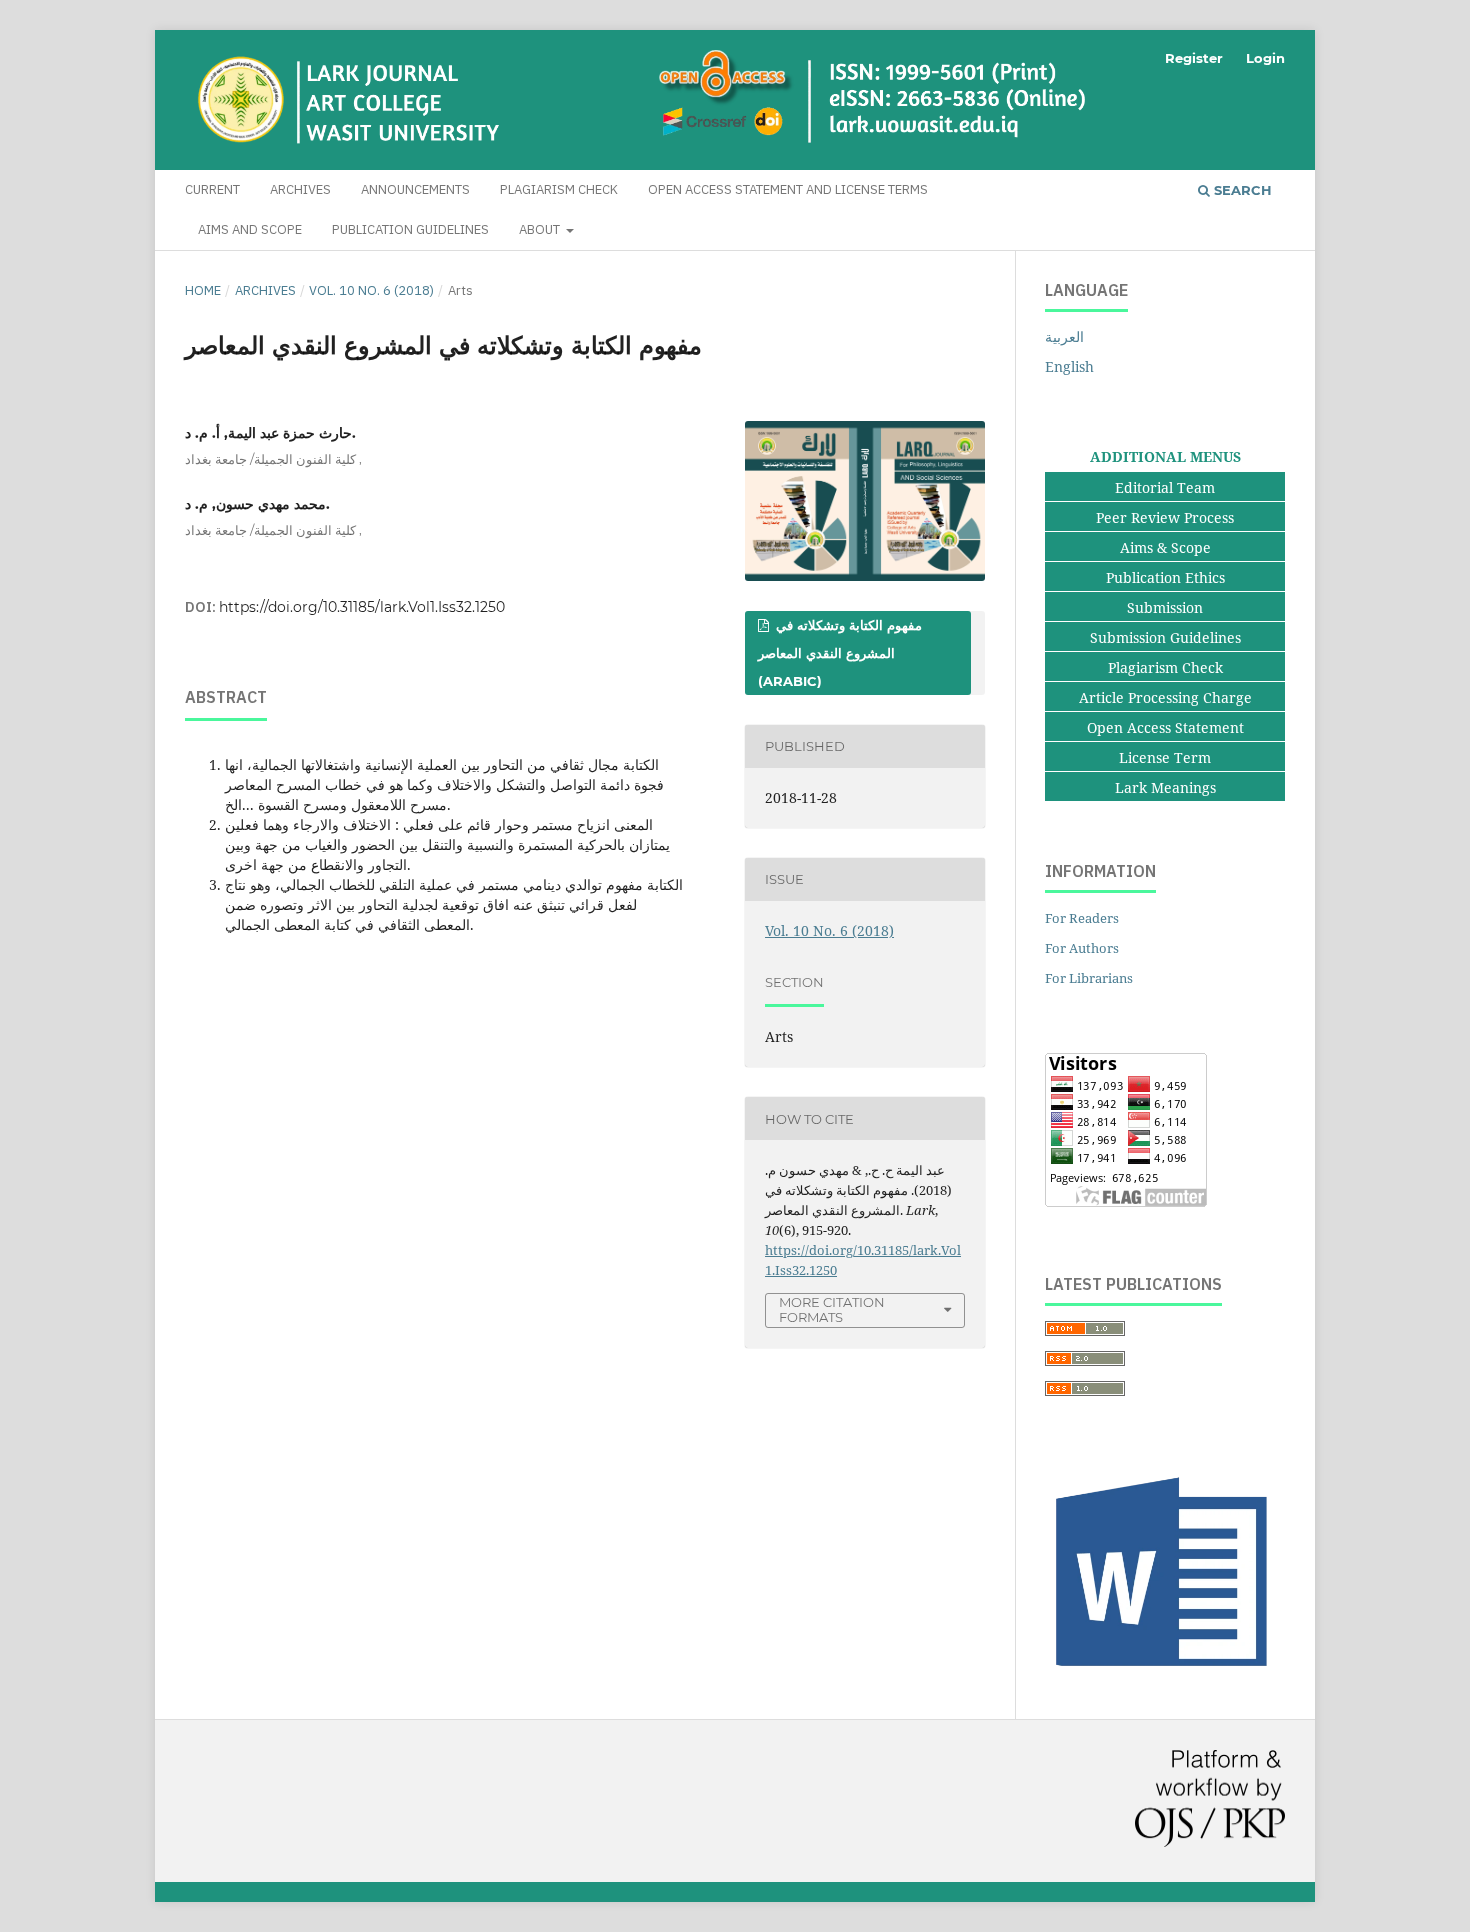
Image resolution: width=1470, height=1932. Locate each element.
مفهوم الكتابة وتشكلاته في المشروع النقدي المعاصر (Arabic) (840, 653)
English (1069, 366)
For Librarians (1089, 978)
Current (212, 189)
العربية (1064, 336)
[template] (1165, 1675)
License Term (1165, 757)
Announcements (415, 189)
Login (1265, 58)
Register (1194, 58)
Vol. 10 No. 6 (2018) (371, 290)
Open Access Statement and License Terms (788, 189)
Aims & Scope (1165, 547)
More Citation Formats (832, 1309)
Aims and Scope (250, 229)
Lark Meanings (1165, 787)
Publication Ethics (1165, 577)
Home (203, 290)
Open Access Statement (1165, 727)
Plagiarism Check (559, 189)
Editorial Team (1165, 487)
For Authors (1082, 948)
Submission (1165, 607)
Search (1241, 190)
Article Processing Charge (1165, 697)
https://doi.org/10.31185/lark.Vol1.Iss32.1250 (362, 607)
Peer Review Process (1165, 517)
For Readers (1082, 918)
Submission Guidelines (1165, 637)
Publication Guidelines (410, 229)
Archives (300, 189)
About (541, 229)
